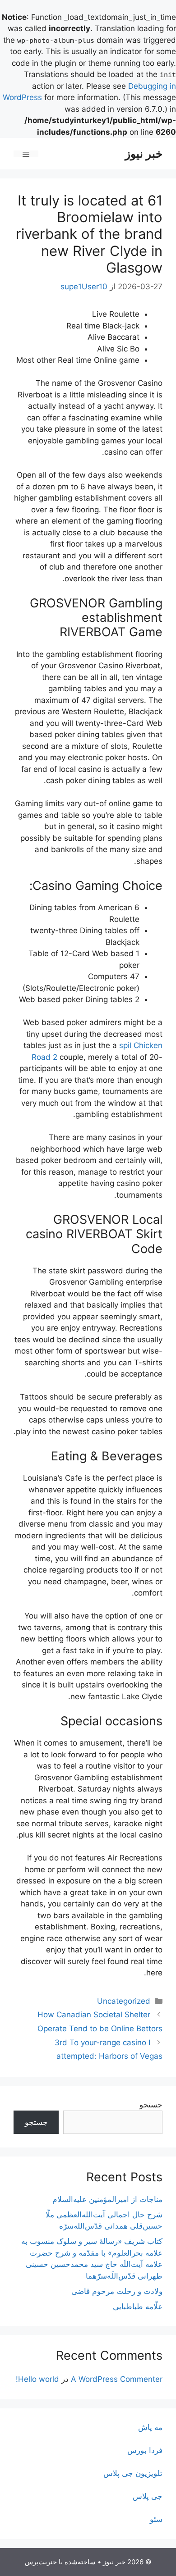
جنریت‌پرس (41, 2562)
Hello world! (37, 2379)
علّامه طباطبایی (138, 2307)
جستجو (151, 2105)
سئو (156, 2519)
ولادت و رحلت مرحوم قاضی (117, 2291)
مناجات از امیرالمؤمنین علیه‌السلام (107, 2199)
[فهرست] (26, 154)
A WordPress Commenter (117, 2379)
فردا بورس (145, 2450)
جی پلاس (148, 2496)
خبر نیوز (144, 154)
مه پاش (150, 2427)
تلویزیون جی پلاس (133, 2473)
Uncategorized (124, 2001)
